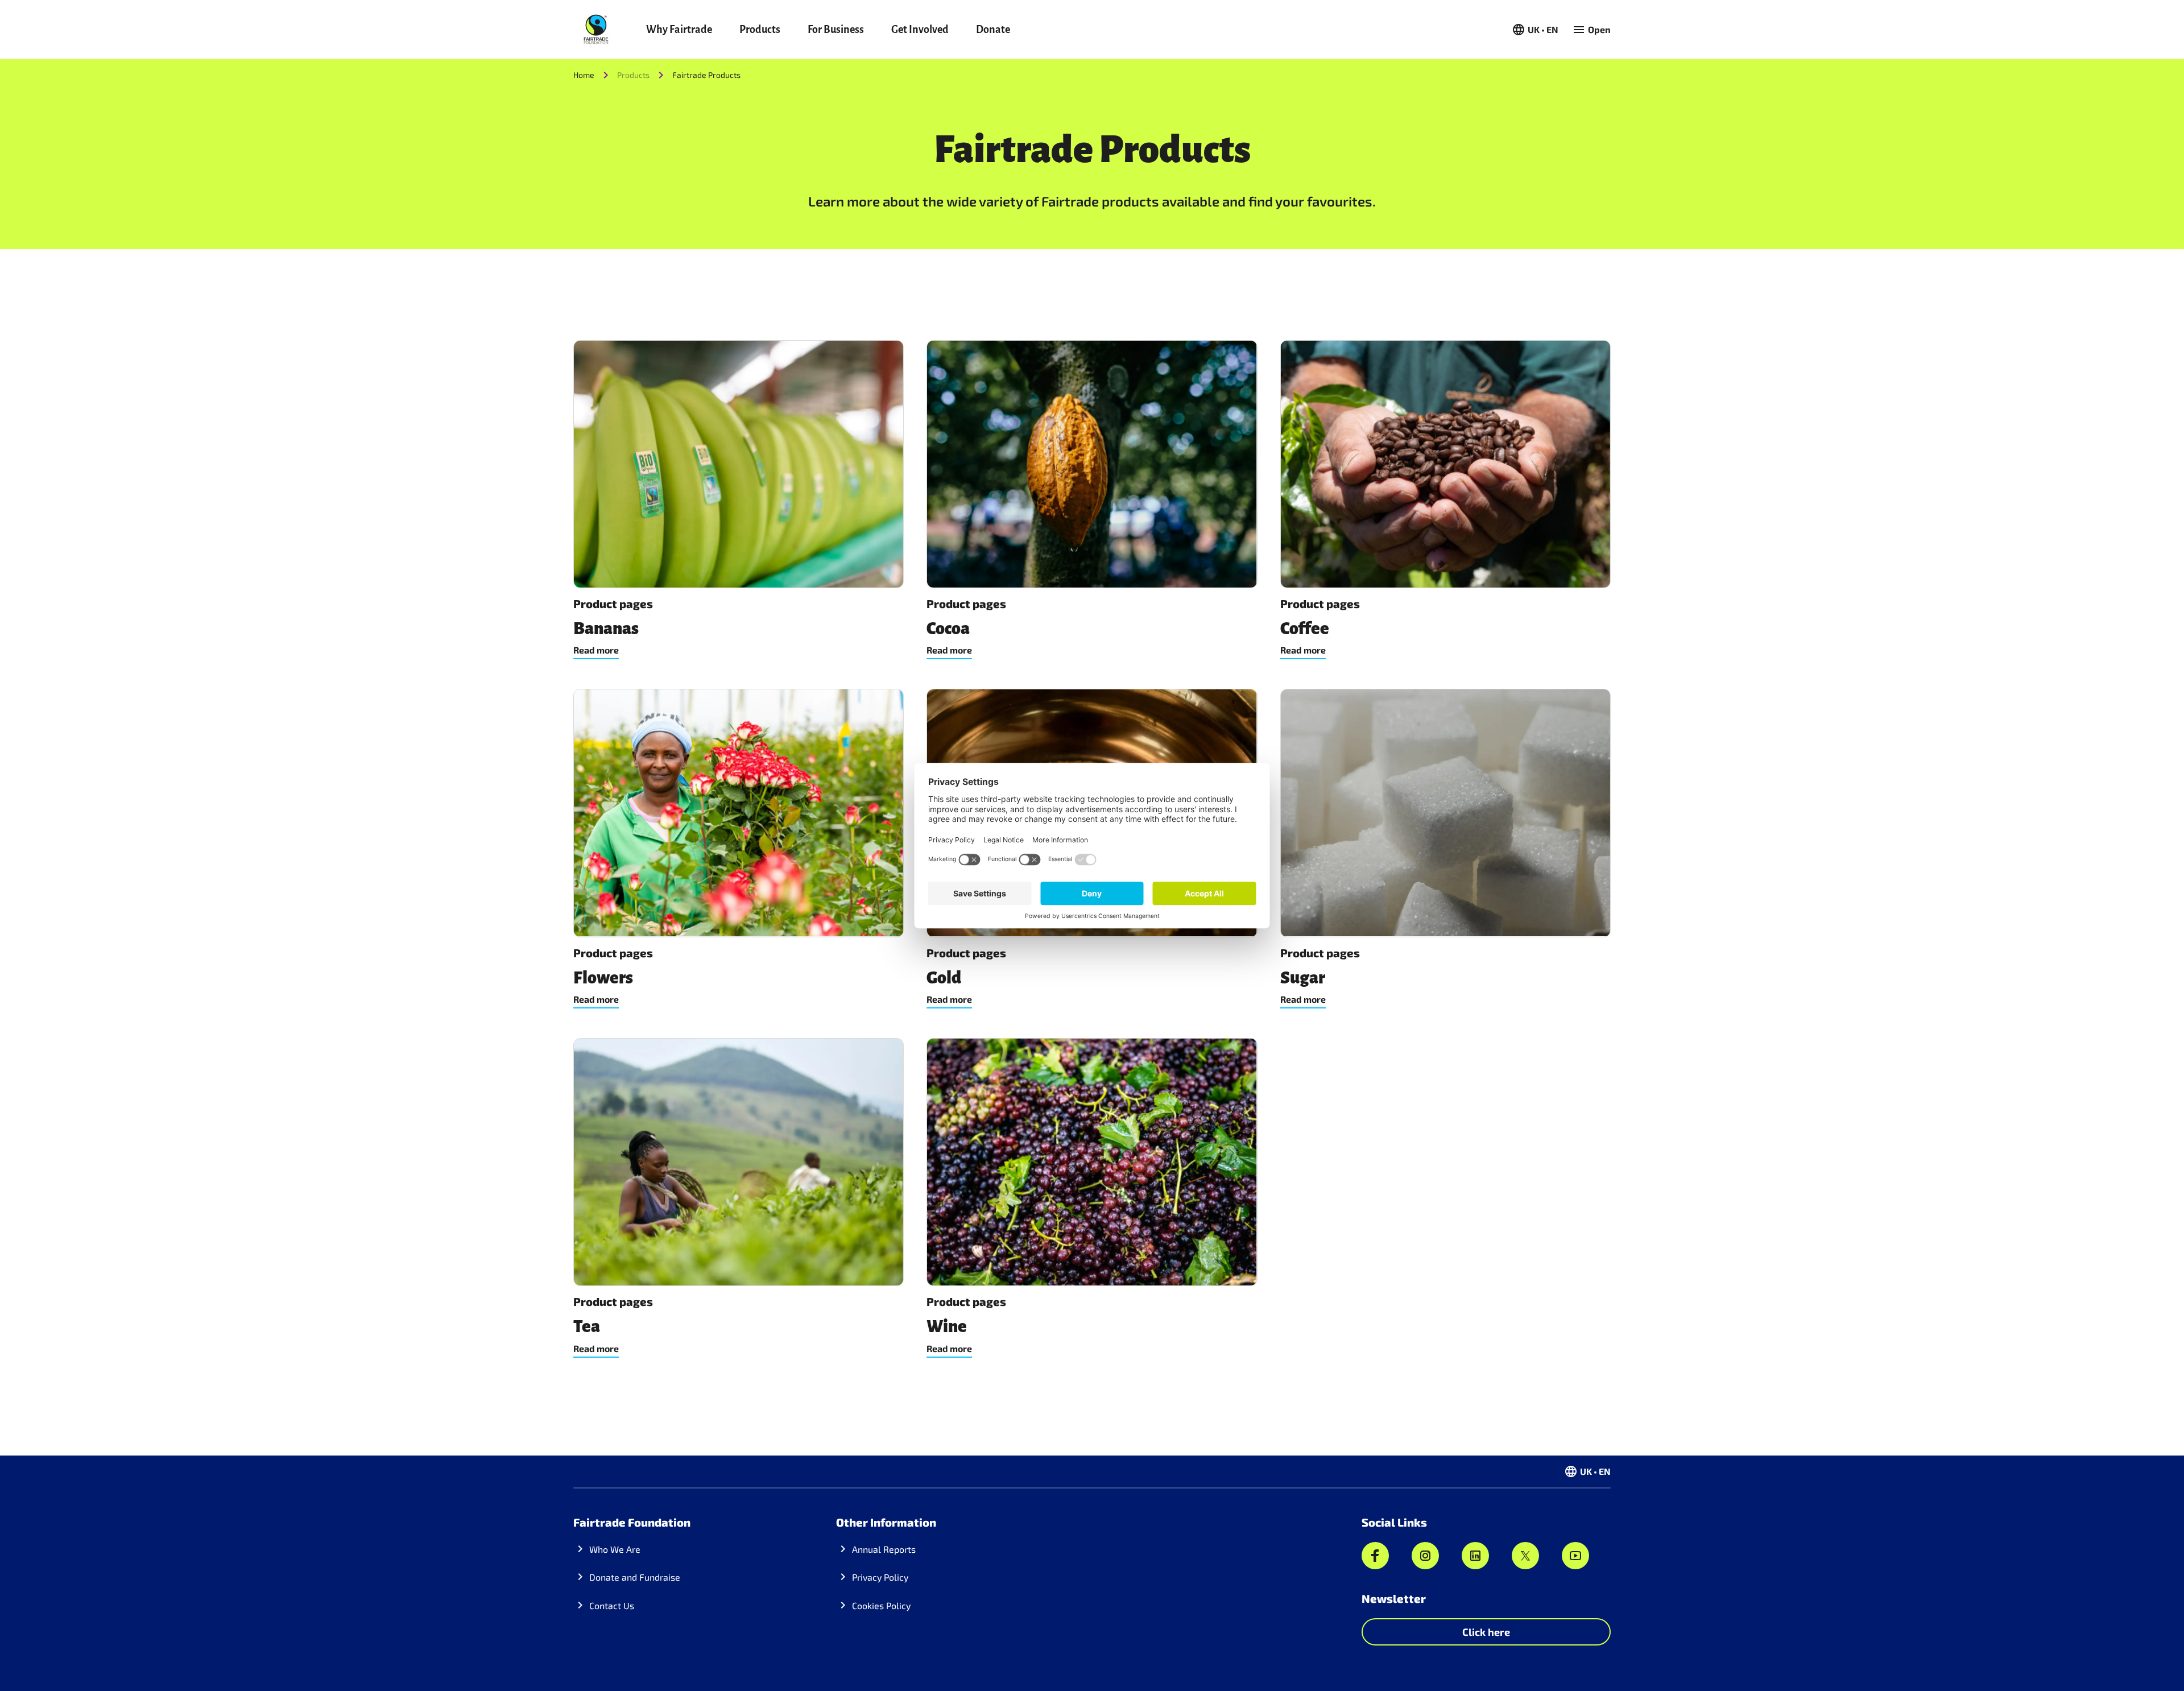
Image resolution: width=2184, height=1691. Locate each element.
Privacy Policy (880, 1577)
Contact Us (612, 1605)
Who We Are (615, 1549)
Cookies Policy (881, 1605)
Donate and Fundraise (635, 1577)
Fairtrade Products (706, 75)
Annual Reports (884, 1549)
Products (760, 30)
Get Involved (920, 30)
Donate (993, 30)
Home (584, 75)
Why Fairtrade (679, 30)
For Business (836, 30)
